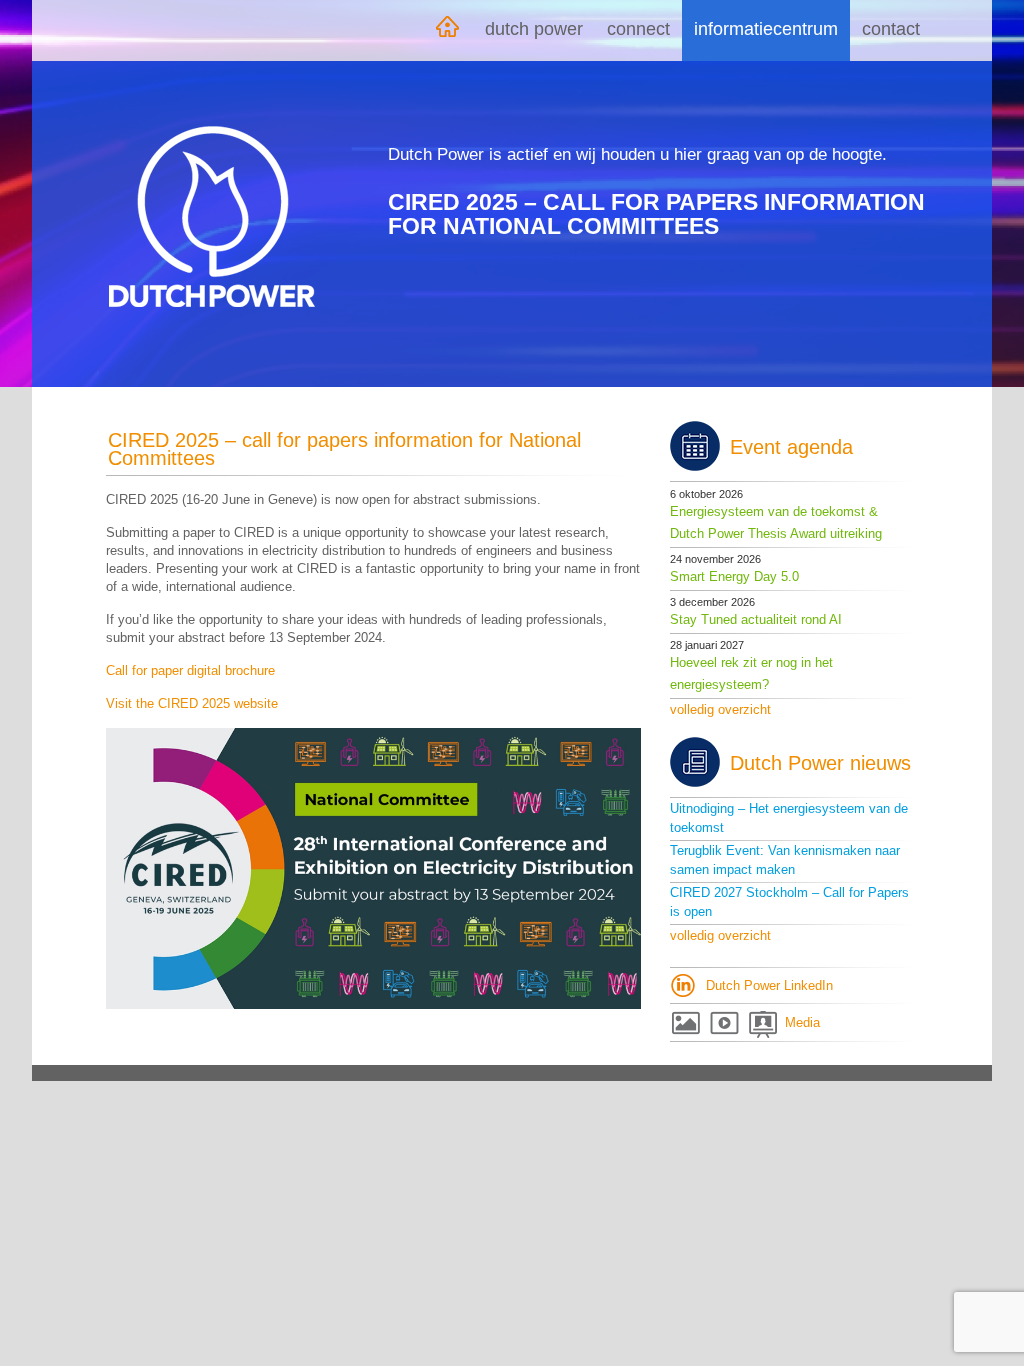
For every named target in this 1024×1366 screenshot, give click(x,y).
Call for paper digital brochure (190, 670)
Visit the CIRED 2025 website (192, 703)
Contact (891, 29)
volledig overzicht (720, 709)
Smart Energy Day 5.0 (734, 576)
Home (447, 30)
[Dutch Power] (212, 216)
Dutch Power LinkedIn (769, 985)
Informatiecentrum (766, 29)
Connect (638, 29)
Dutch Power (534, 29)
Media (802, 1022)
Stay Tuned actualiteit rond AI (756, 619)
